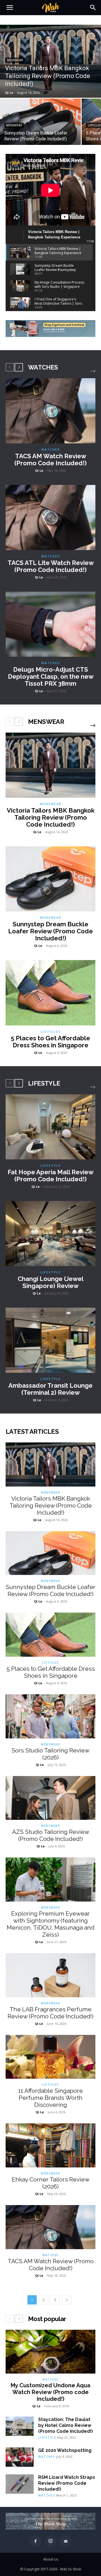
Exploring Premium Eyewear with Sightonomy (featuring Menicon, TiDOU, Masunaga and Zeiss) (51, 1924)
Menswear (15, 60)
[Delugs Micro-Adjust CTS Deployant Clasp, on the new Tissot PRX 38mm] (50, 624)
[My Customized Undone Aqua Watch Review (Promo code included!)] (50, 2352)
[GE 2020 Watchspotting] (20, 2457)
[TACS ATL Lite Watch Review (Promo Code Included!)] (50, 518)
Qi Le (39, 470)
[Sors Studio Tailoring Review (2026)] (50, 1716)
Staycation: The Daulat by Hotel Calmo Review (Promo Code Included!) (66, 2425)
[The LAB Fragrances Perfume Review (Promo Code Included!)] (50, 1975)
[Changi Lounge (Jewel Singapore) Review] (50, 1234)
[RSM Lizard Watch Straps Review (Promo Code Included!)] (20, 2484)
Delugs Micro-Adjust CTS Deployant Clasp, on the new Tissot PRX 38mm (51, 676)
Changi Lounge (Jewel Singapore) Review (51, 1282)
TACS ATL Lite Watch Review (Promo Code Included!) (51, 566)
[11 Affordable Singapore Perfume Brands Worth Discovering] (50, 2057)
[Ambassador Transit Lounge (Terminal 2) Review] (50, 1340)
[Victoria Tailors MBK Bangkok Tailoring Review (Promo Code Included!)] (50, 61)
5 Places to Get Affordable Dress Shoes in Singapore (50, 1042)
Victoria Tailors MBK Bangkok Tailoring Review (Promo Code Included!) (51, 817)
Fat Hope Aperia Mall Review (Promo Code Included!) (50, 1176)
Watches (51, 449)
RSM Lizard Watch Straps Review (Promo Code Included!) (67, 2483)
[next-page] (19, 367)
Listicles (51, 1031)
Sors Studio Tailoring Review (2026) (50, 1754)
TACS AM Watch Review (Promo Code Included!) (50, 460)
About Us (51, 2559)
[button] (10, 8)
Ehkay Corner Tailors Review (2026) (51, 2183)
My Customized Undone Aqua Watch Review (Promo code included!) (50, 2392)
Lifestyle (51, 1165)
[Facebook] (35, 2541)
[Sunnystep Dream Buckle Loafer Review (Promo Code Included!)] (40, 122)
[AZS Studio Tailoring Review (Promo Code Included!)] (50, 1798)
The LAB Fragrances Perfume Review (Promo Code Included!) (50, 2013)
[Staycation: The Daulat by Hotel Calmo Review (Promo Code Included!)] (20, 2426)
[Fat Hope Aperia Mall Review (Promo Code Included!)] (50, 1127)
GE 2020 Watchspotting (65, 2450)
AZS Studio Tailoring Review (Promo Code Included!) (51, 1835)
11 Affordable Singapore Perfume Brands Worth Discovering (50, 2098)
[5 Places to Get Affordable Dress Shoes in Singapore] (50, 993)
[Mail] (66, 2541)
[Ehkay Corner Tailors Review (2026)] (50, 2145)
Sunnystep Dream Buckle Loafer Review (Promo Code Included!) (50, 931)
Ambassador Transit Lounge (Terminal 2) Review (50, 1389)
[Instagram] (50, 2541)
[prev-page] (10, 367)
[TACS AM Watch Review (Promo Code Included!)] (50, 411)
